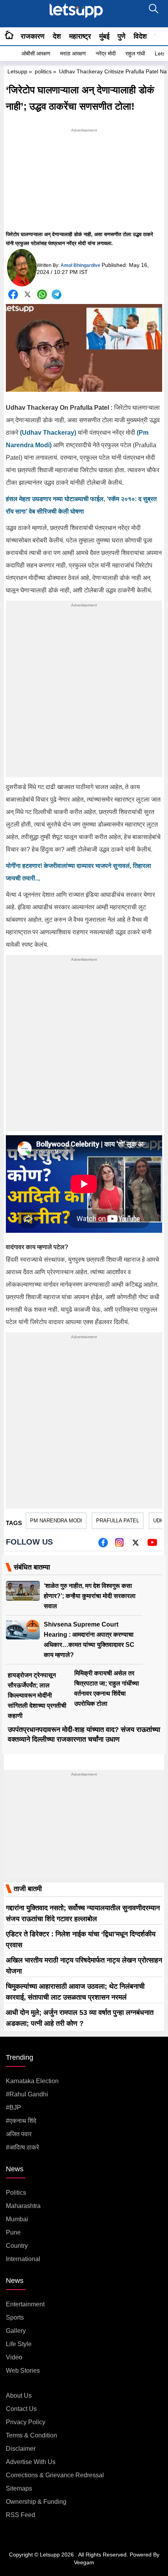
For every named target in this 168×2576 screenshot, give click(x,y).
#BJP (13, 2108)
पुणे (122, 36)
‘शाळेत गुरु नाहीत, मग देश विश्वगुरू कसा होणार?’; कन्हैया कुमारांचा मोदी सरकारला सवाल (90, 1596)
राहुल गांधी (135, 53)
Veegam (84, 2562)
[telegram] (56, 294)
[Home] (9, 36)
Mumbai (17, 2219)
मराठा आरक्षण (73, 53)
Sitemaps (19, 2488)
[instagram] (119, 1545)
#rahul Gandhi (27, 2094)
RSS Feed (21, 2515)
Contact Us (21, 2409)
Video (14, 2357)
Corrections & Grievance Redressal (55, 2475)
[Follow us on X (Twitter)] (136, 1545)
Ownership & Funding (36, 2502)
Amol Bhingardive (80, 265)
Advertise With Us (31, 2462)
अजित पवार (19, 2134)
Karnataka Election (32, 2081)
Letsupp (17, 71)
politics (43, 71)
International (23, 2259)
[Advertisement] (84, 183)
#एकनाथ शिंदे (21, 2121)
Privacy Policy (26, 2422)
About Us (19, 2396)
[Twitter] (28, 296)
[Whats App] (42, 294)
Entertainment (25, 2304)
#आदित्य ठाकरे (22, 2147)
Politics (16, 2193)
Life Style (19, 2344)
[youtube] (152, 1545)
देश (57, 36)
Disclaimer (21, 2449)
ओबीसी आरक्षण (36, 53)
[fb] (103, 1545)
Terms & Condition (31, 2435)
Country (17, 2246)
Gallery (16, 2331)
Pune (13, 2232)
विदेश (140, 36)
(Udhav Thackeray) (49, 433)
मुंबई (104, 36)
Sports (15, 2317)
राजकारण (33, 36)
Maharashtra (23, 2206)
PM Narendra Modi (56, 1521)
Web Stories (23, 2371)
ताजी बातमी (28, 1889)
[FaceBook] (13, 294)
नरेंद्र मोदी (106, 53)
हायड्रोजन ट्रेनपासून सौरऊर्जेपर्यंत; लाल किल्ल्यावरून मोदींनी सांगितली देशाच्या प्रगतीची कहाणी (37, 1695)
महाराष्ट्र (80, 36)
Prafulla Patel (118, 1521)
